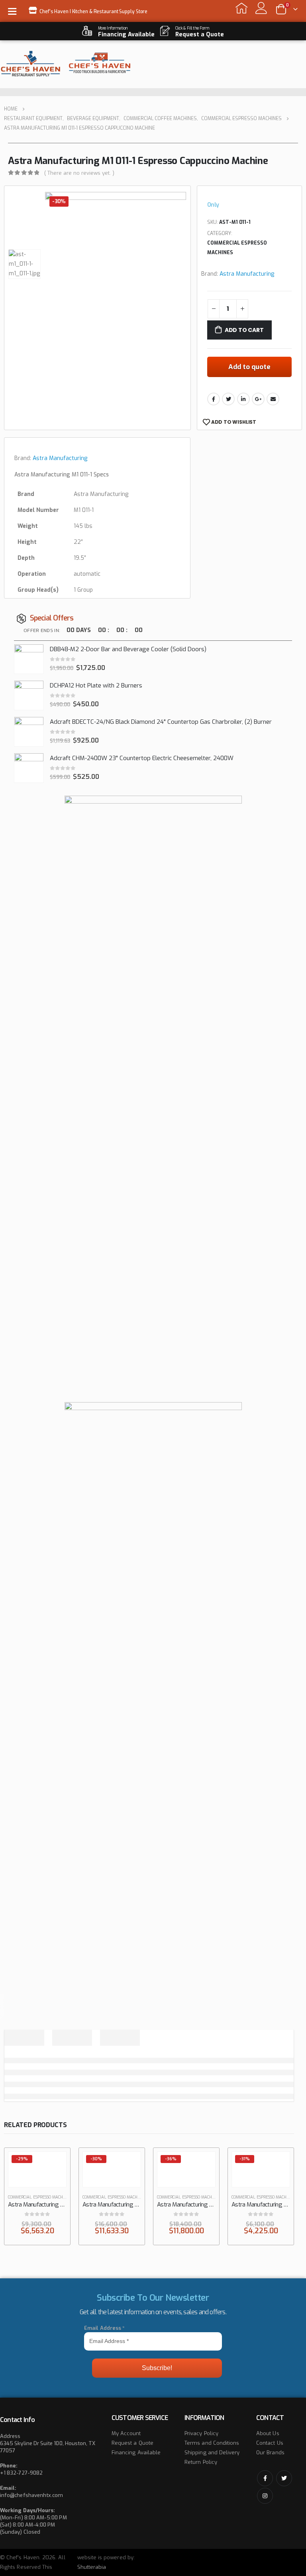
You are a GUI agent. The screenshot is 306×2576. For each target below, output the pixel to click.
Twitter (228, 399)
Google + (258, 399)
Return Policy (201, 2462)
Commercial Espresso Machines (237, 248)
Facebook (214, 399)
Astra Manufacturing (247, 274)
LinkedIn (243, 399)
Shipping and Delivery (212, 2453)
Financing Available (136, 2453)
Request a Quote (132, 2443)
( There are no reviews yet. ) (79, 173)
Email (273, 399)
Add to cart (244, 330)
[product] (29, 659)
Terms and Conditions (212, 2443)
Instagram (265, 2496)
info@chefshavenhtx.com (31, 2495)
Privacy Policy (201, 2433)
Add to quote (249, 367)
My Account (126, 2433)
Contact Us (270, 2443)
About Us (268, 2433)
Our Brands (270, 2453)
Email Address (104, 2328)
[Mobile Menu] (15, 11)
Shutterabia (92, 2567)
